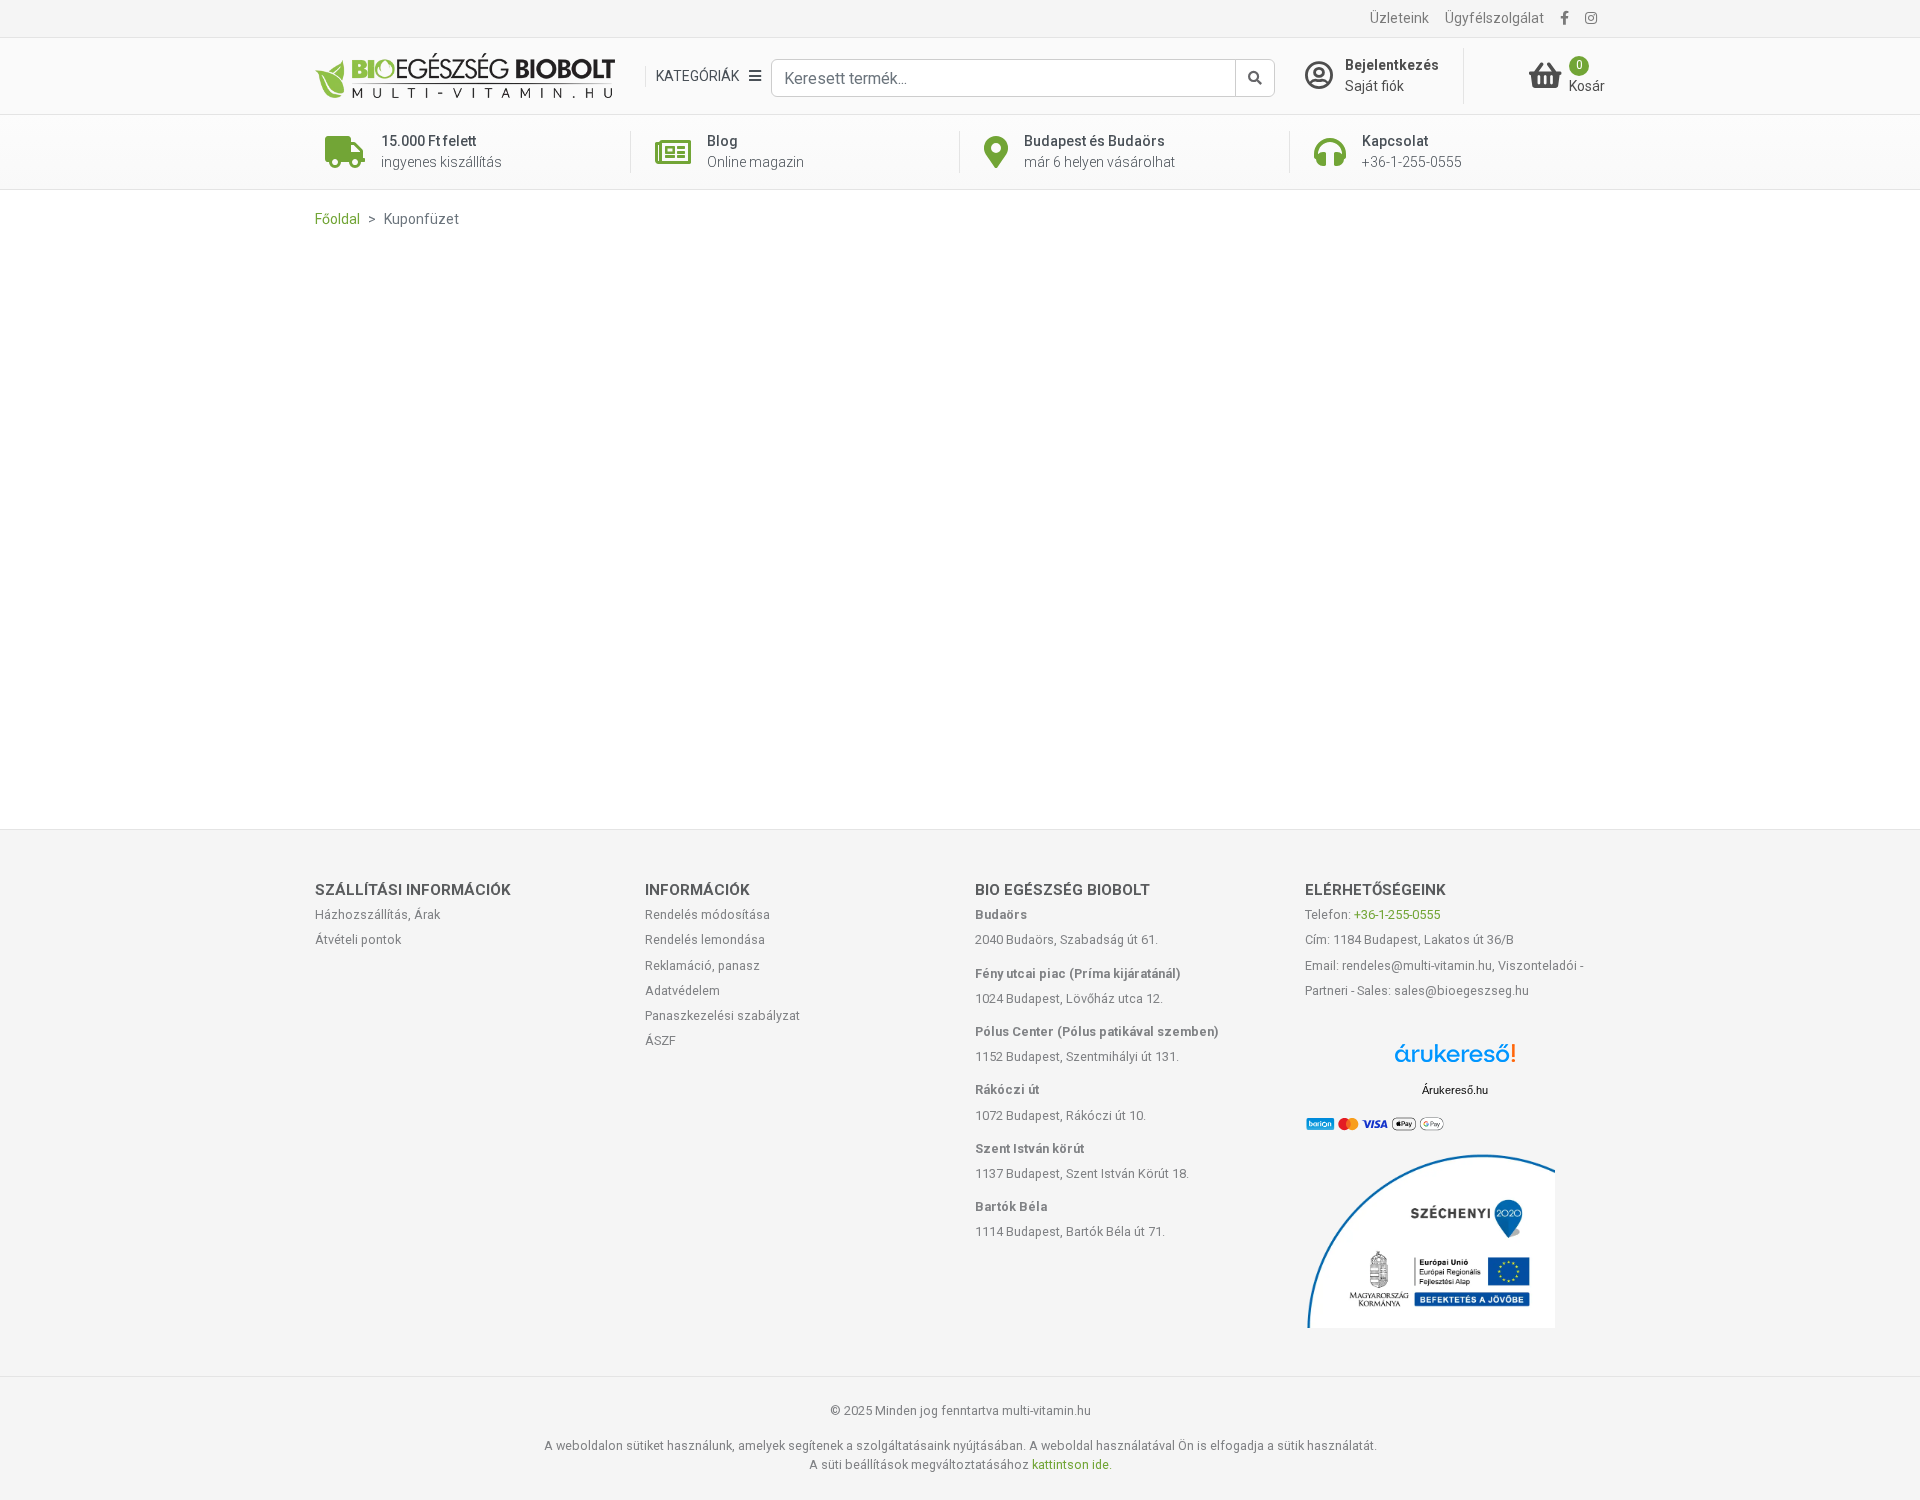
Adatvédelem (682, 990)
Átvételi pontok (358, 939)
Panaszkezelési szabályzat (722, 1015)
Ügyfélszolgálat (1494, 18)
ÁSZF (660, 1040)
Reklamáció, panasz (702, 965)
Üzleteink (1399, 18)
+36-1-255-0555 (1397, 914)
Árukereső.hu (1455, 1090)
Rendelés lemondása (705, 939)
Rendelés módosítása (707, 914)
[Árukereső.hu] (1455, 1060)
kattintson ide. (1072, 1464)
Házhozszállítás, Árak (377, 914)
